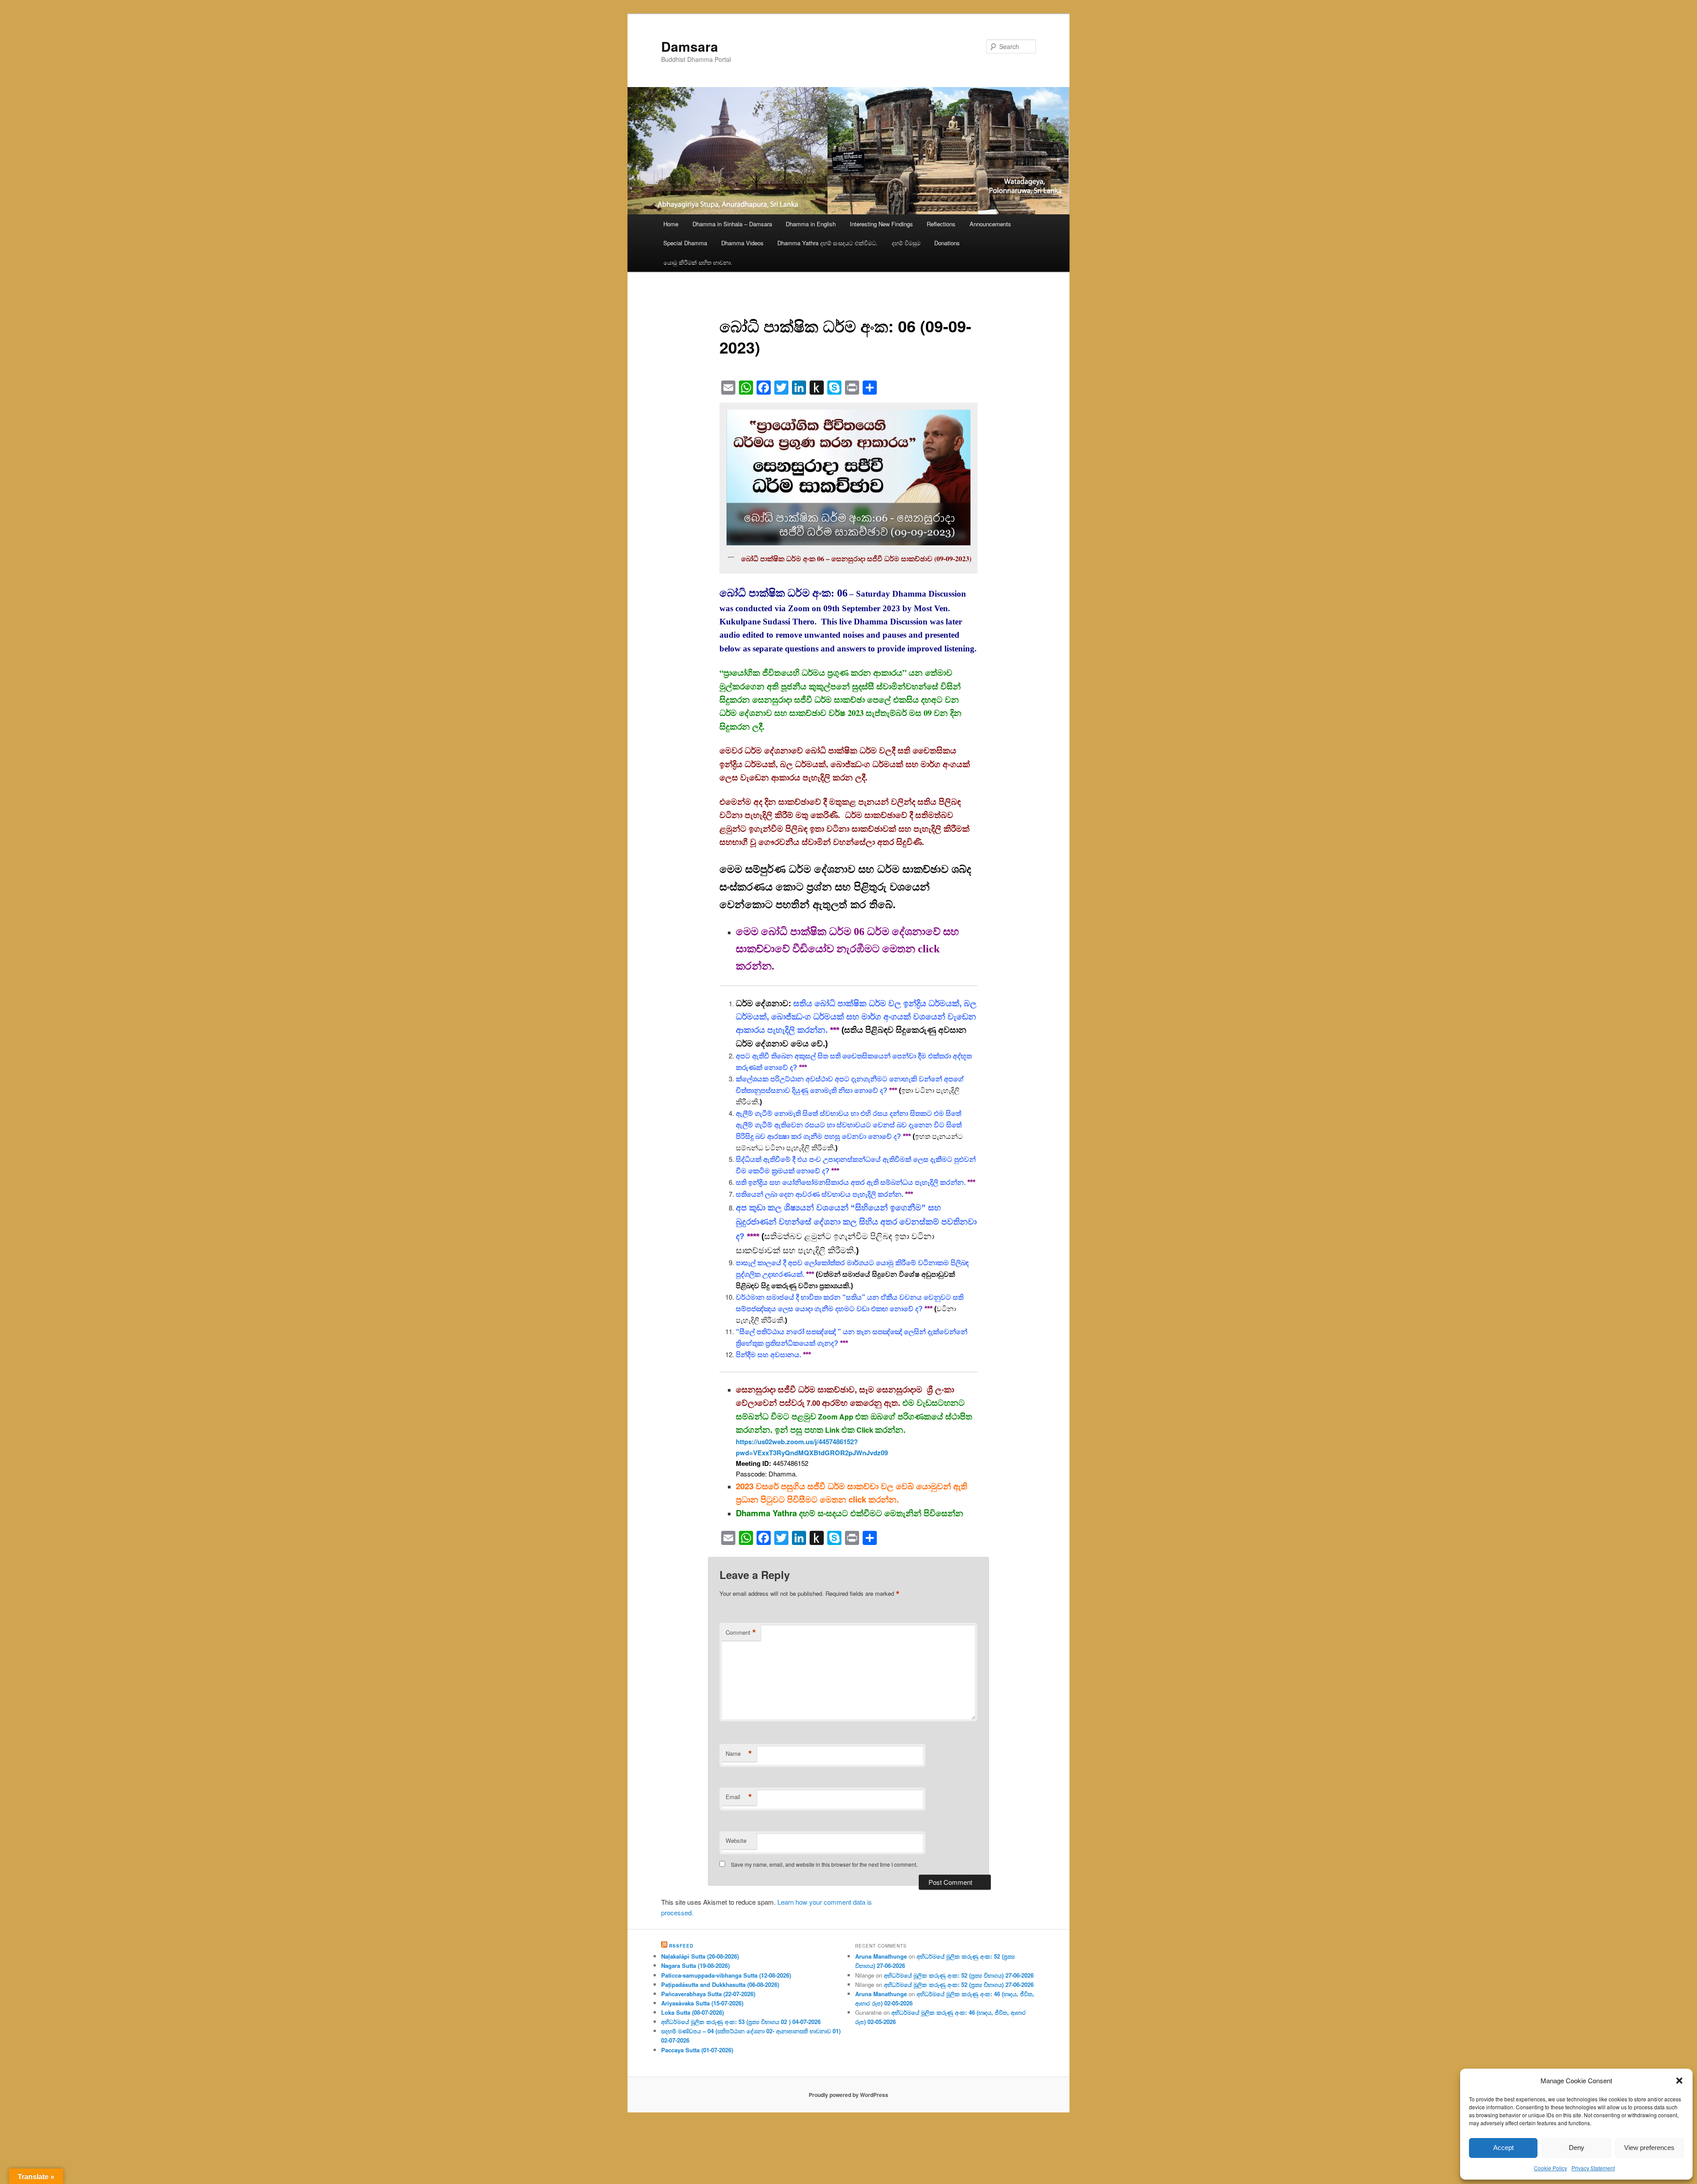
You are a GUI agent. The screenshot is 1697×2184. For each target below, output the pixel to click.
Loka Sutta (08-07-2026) (692, 2012)
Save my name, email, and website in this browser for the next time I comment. (824, 1864)
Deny (1577, 2148)
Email (739, 1797)
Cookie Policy (1551, 2168)
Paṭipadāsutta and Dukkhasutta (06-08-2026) (720, 1984)
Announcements (990, 224)
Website (736, 1840)
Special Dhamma (685, 243)
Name (739, 1754)
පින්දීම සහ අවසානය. (769, 1355)
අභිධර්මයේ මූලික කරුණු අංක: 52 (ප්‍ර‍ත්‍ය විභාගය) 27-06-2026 (959, 1975)
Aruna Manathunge (881, 1956)
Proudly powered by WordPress (848, 2095)
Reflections (941, 224)
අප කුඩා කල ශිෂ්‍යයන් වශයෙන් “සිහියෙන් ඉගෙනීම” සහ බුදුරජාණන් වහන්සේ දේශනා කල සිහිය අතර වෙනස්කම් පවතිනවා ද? (856, 1222)
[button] (1679, 2081)
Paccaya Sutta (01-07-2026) (697, 2050)
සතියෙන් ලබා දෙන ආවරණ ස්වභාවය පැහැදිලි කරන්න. (820, 1194)
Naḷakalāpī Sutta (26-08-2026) (700, 1956)
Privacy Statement (1593, 2168)
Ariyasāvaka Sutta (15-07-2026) (702, 2003)
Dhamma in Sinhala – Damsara (732, 224)
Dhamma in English (811, 224)
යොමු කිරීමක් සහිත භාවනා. (698, 262)
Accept (1503, 2148)
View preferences (1649, 2148)
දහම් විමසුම (906, 243)
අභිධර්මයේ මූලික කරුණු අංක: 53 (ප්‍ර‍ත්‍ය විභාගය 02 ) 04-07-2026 (741, 2022)
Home (671, 224)
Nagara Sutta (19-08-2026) (695, 1965)
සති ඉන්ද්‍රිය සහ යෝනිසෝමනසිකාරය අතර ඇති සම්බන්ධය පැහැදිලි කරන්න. (851, 1182)
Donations (947, 243)
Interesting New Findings (881, 224)
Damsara (690, 46)
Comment (741, 1632)
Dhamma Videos (742, 243)
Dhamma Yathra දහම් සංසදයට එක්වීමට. (828, 243)
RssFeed (681, 1946)
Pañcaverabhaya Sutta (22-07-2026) (708, 1994)
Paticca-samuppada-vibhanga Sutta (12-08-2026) (726, 1975)
